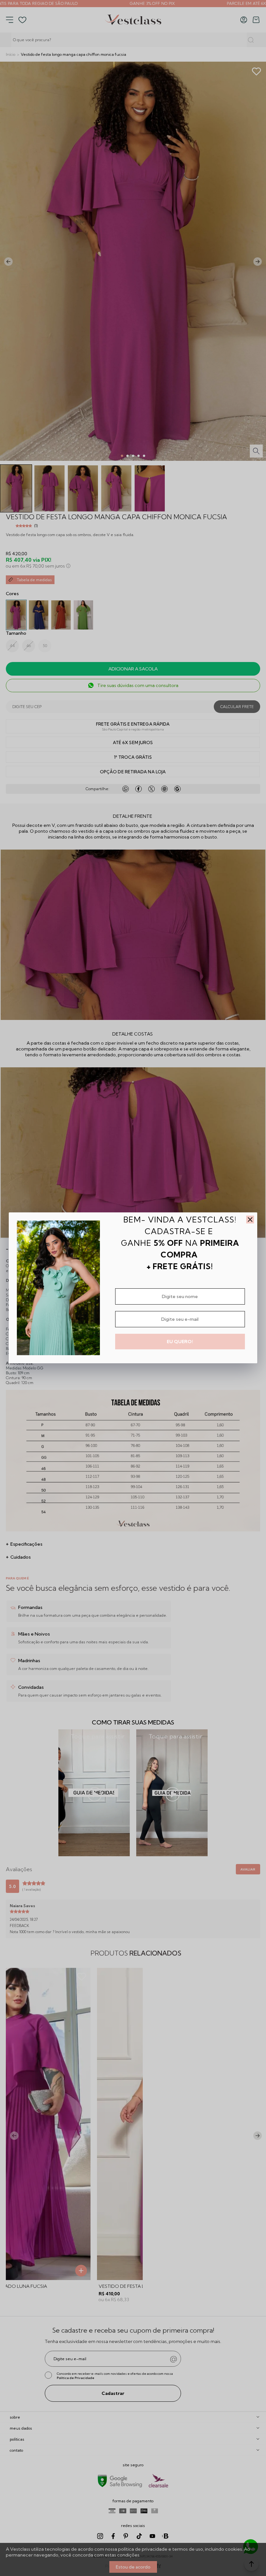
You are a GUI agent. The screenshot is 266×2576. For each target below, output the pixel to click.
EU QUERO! (180, 1342)
